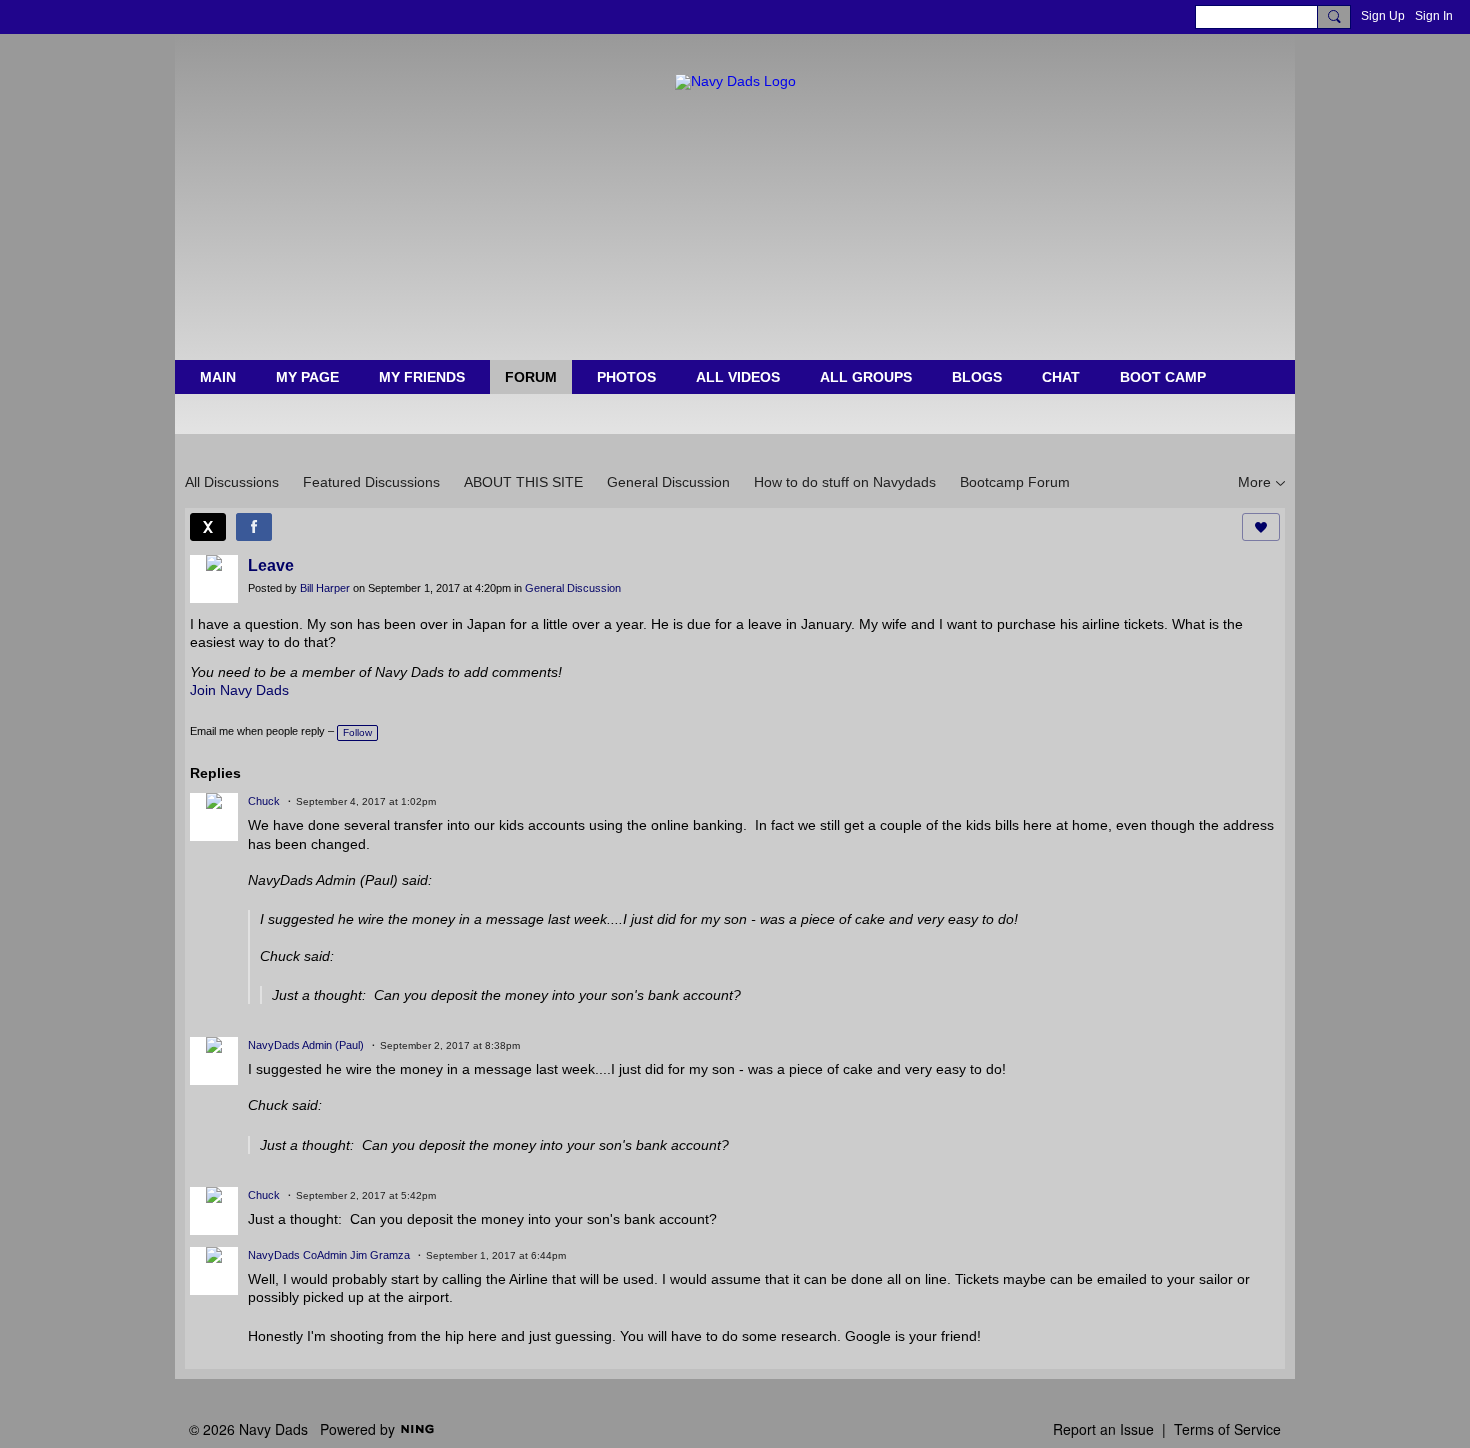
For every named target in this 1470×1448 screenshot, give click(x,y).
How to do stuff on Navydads (845, 482)
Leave (271, 565)
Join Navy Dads (239, 690)
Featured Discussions (371, 482)
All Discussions (232, 482)
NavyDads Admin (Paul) (306, 1045)
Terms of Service (1227, 1429)
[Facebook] (254, 527)
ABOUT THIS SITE (523, 482)
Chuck (264, 801)
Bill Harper (325, 588)
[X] (208, 527)
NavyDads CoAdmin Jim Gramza (329, 1255)
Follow (357, 732)
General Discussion (668, 482)
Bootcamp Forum (1015, 482)
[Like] (1261, 527)
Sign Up (1383, 16)
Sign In (1434, 16)
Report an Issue (1103, 1429)
